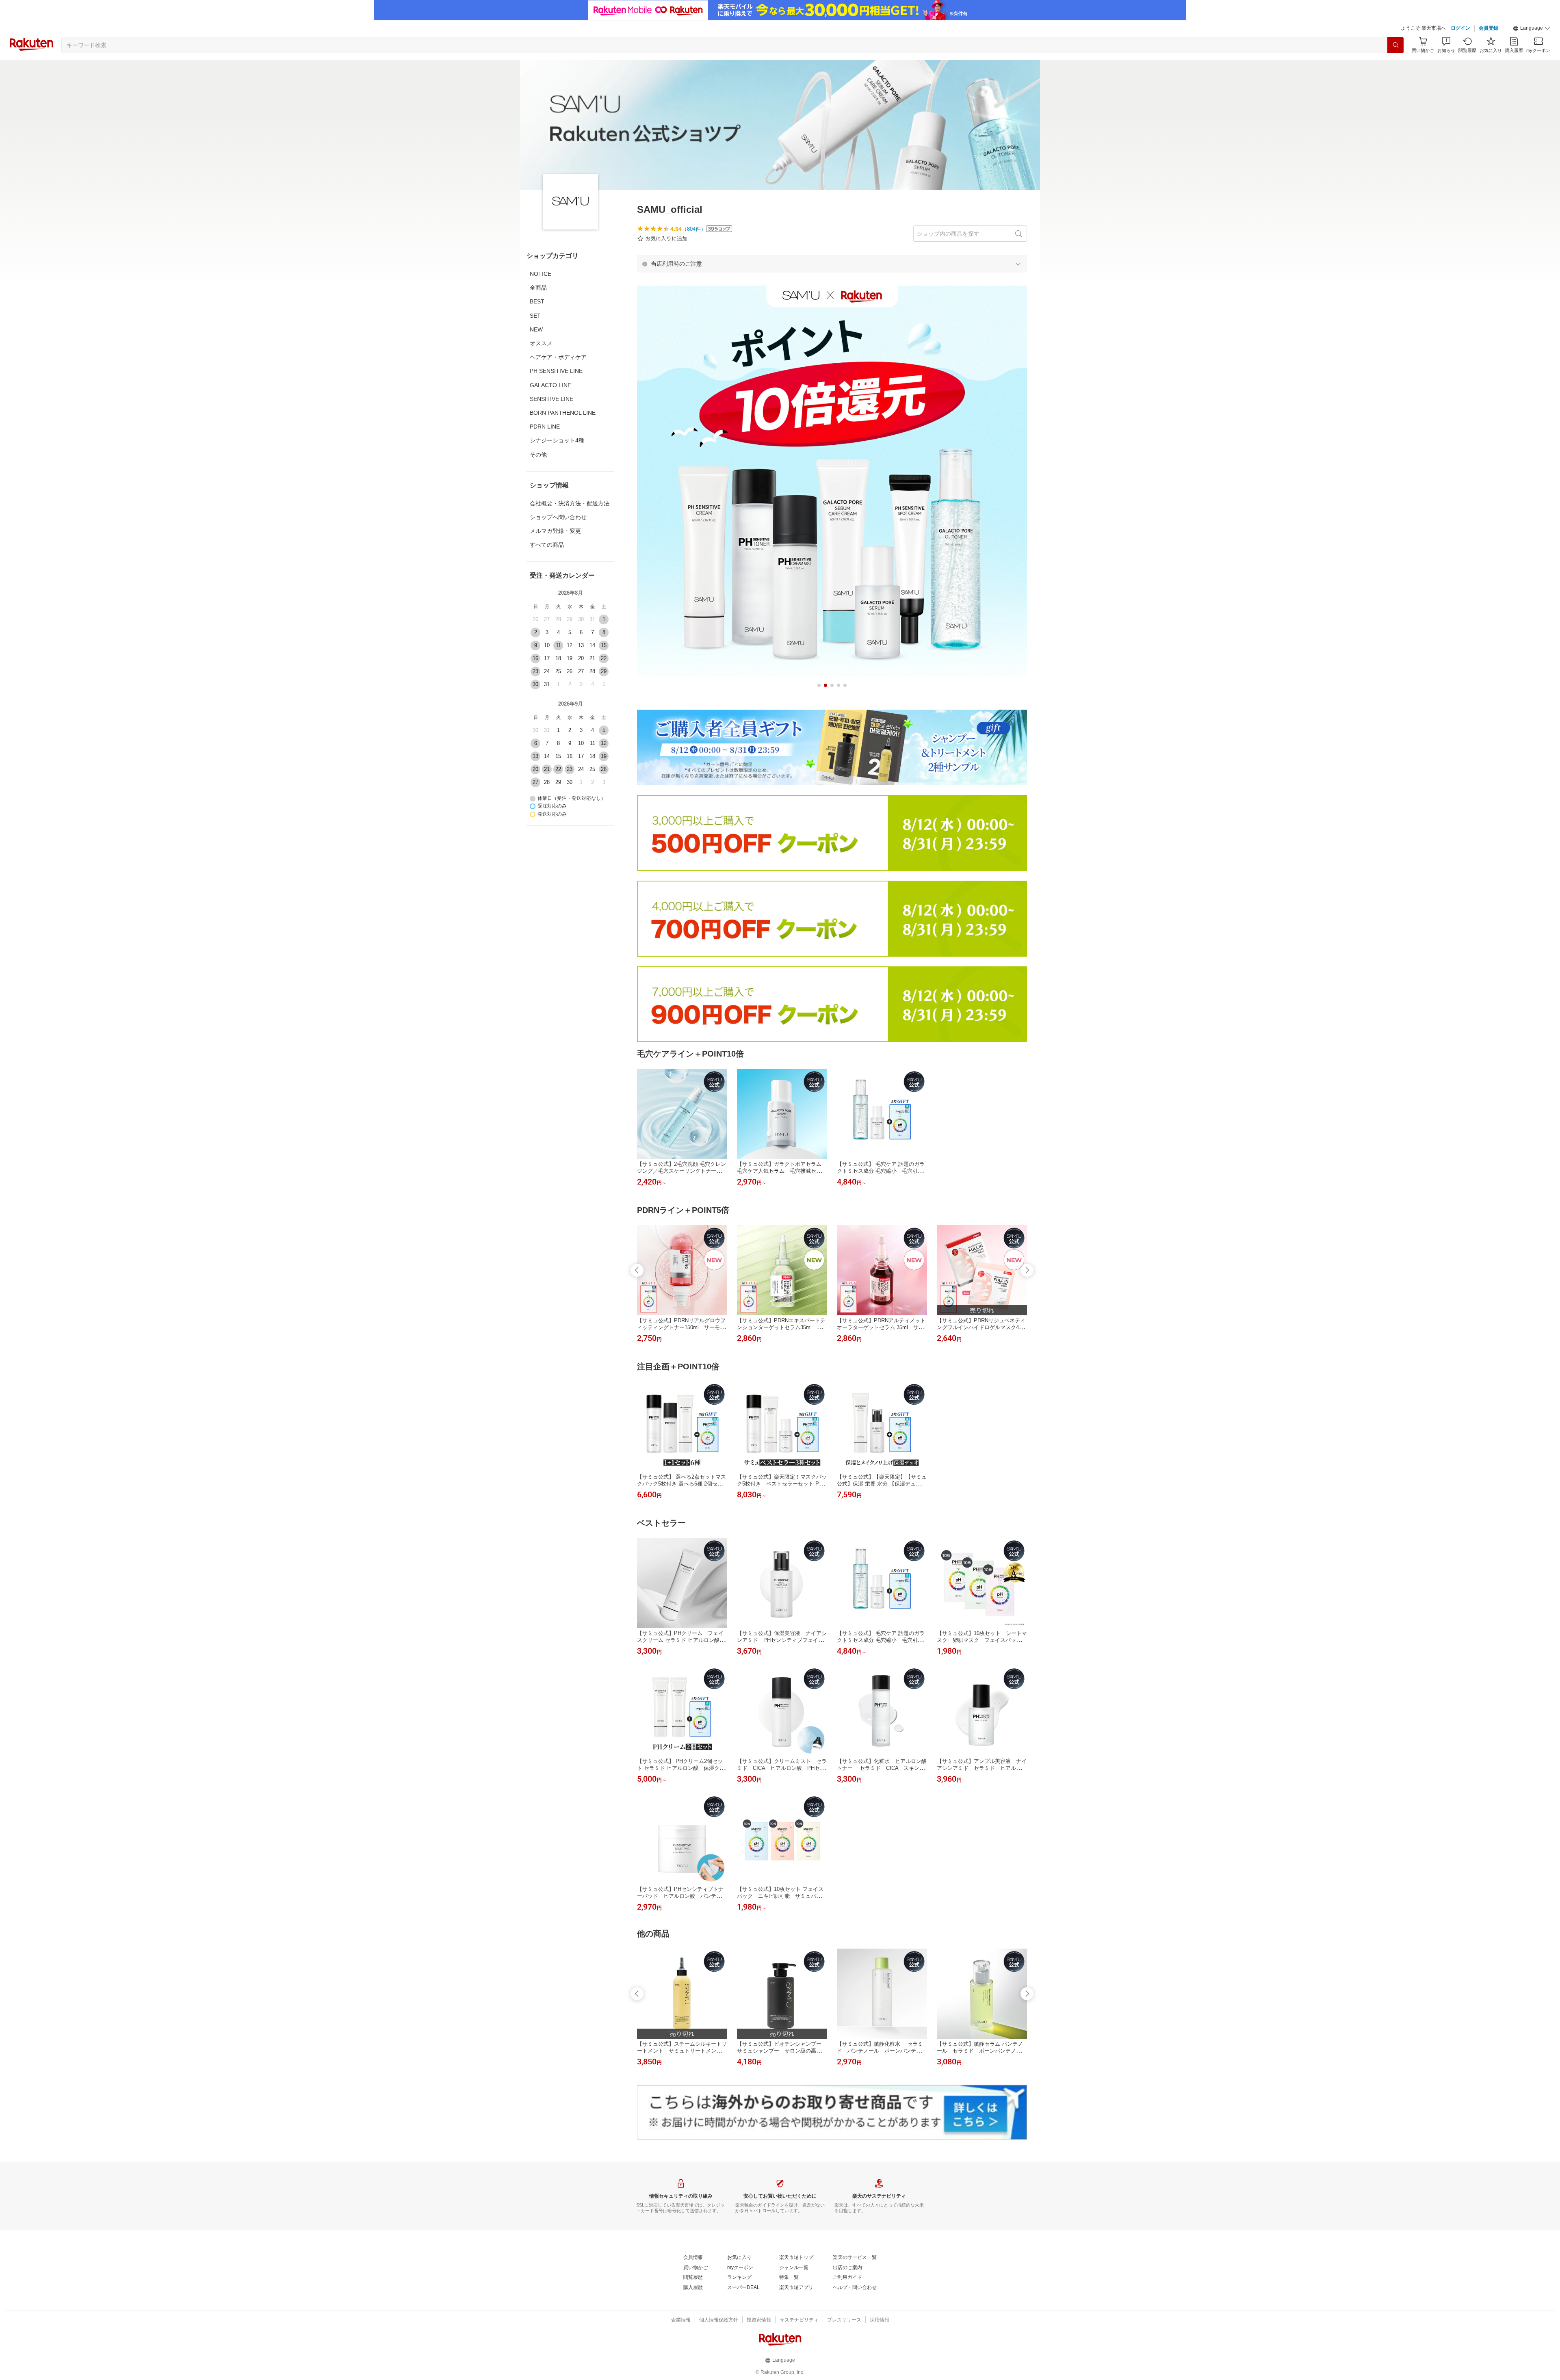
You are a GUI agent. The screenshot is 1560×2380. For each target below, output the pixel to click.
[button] (1532, 28)
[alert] (832, 264)
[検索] (1395, 45)
